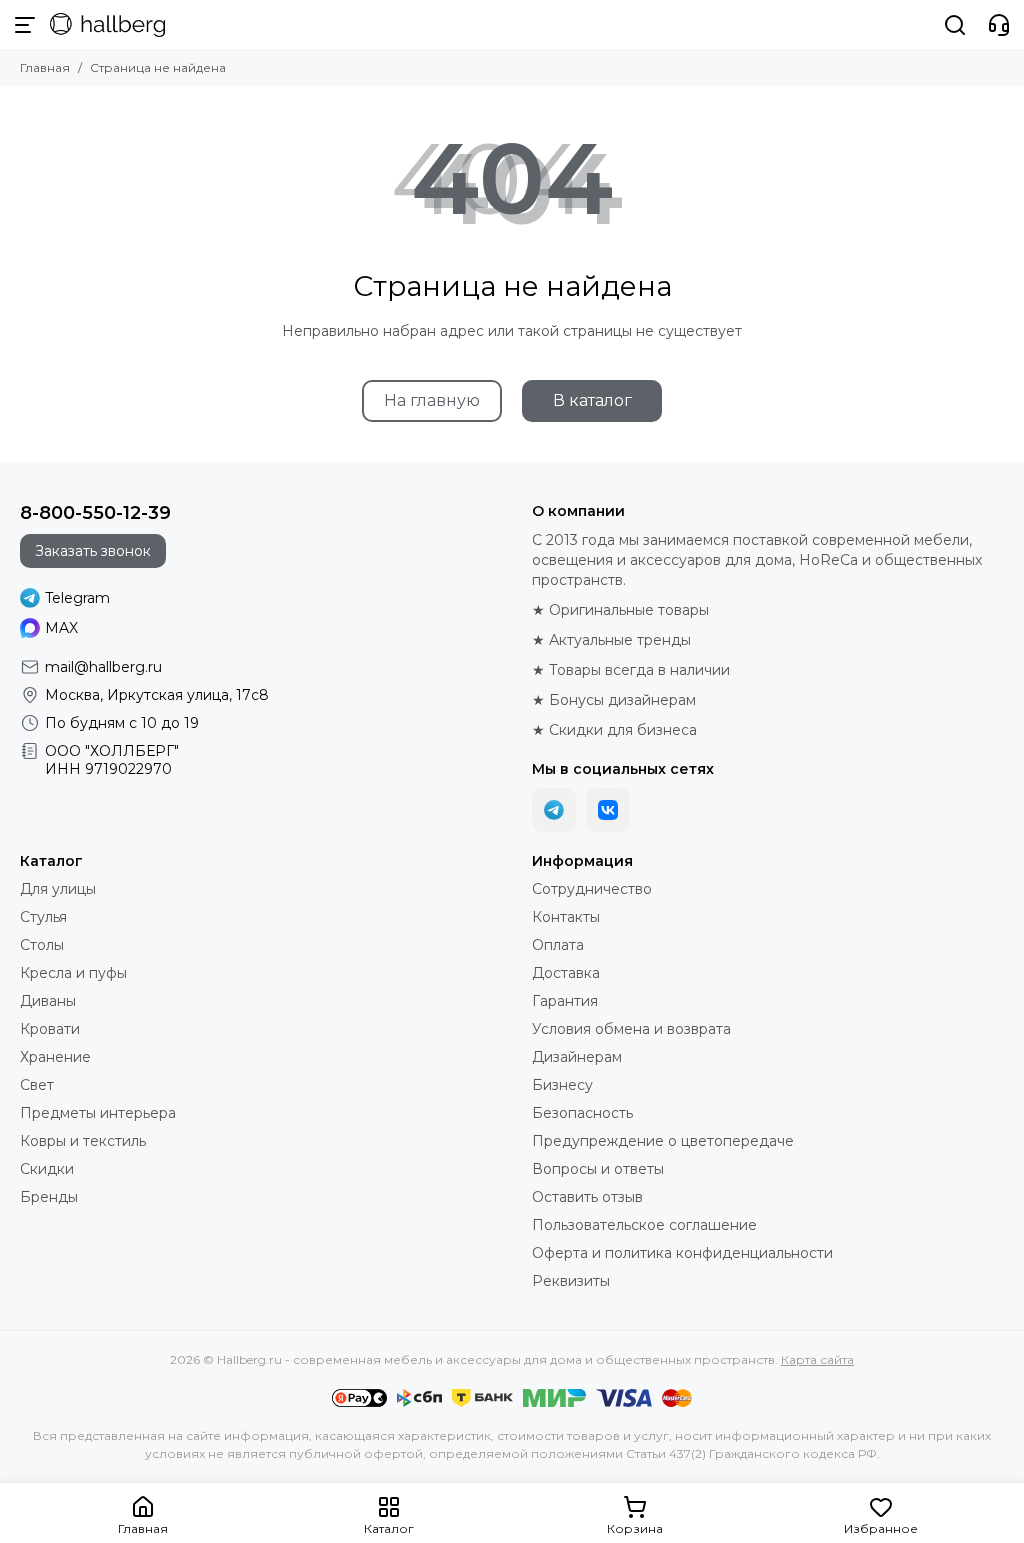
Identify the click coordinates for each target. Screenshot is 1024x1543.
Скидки (47, 1169)
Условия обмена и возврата (631, 1029)
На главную (432, 400)
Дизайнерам (577, 1057)
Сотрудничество (592, 889)
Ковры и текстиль (83, 1141)
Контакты (566, 917)
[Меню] (25, 25)
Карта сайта (817, 1359)
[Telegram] (554, 810)
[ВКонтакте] (608, 810)
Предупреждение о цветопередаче (663, 1141)
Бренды (49, 1197)
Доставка (566, 973)
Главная (45, 67)
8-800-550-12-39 (95, 513)
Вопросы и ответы (598, 1169)
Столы (42, 945)
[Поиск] (955, 25)
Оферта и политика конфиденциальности (682, 1253)
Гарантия (565, 1001)
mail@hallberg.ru (103, 667)
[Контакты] (999, 25)
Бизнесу (562, 1085)
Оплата (558, 945)
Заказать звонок (93, 551)
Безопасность (582, 1113)
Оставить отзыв (587, 1197)
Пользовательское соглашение (644, 1225)
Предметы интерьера (98, 1113)
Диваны (48, 1001)
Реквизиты (571, 1281)
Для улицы (58, 889)
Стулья (43, 917)
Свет (37, 1085)
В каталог (592, 400)
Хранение (55, 1057)
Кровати (50, 1029)
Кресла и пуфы (73, 973)
